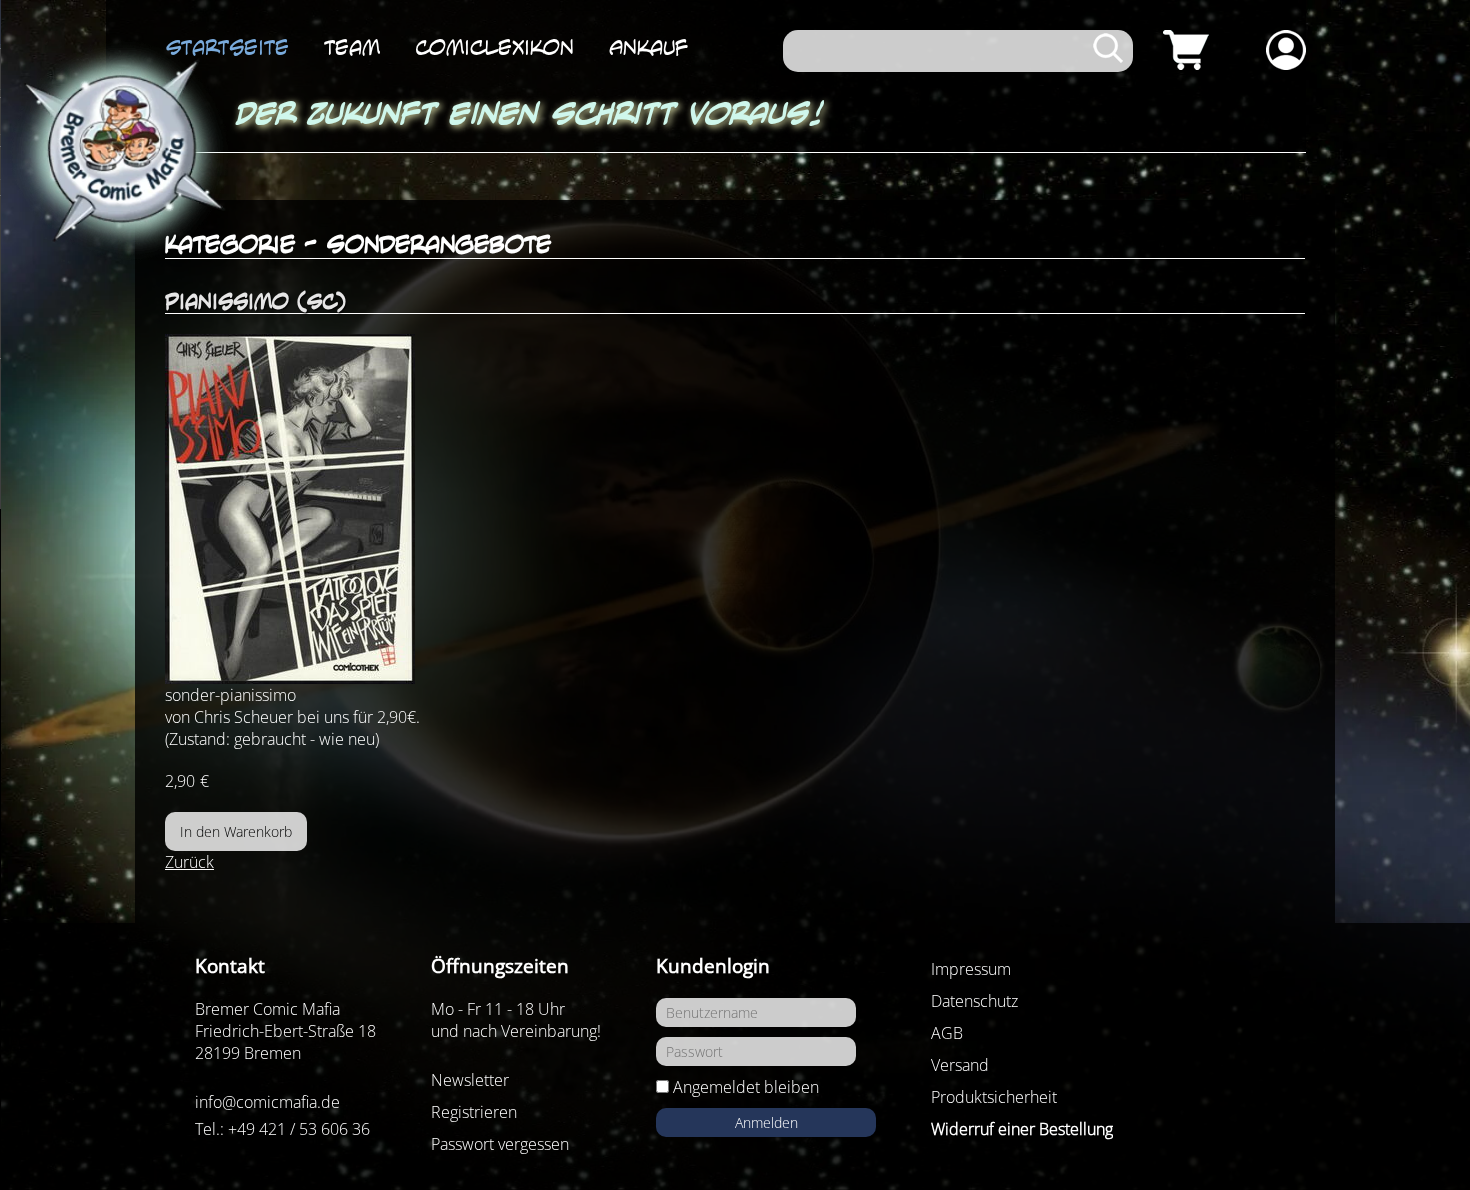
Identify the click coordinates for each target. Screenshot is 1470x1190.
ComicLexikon (494, 47)
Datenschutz (974, 1001)
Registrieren (474, 1112)
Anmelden (766, 1122)
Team (352, 47)
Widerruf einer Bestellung (1022, 1129)
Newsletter (470, 1080)
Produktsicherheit (994, 1097)
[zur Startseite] (120, 152)
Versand (960, 1065)
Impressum (971, 969)
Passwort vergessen (500, 1144)
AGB (947, 1033)
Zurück (189, 862)
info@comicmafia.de (267, 1102)
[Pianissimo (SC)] (735, 509)
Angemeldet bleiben (746, 1087)
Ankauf (648, 47)
